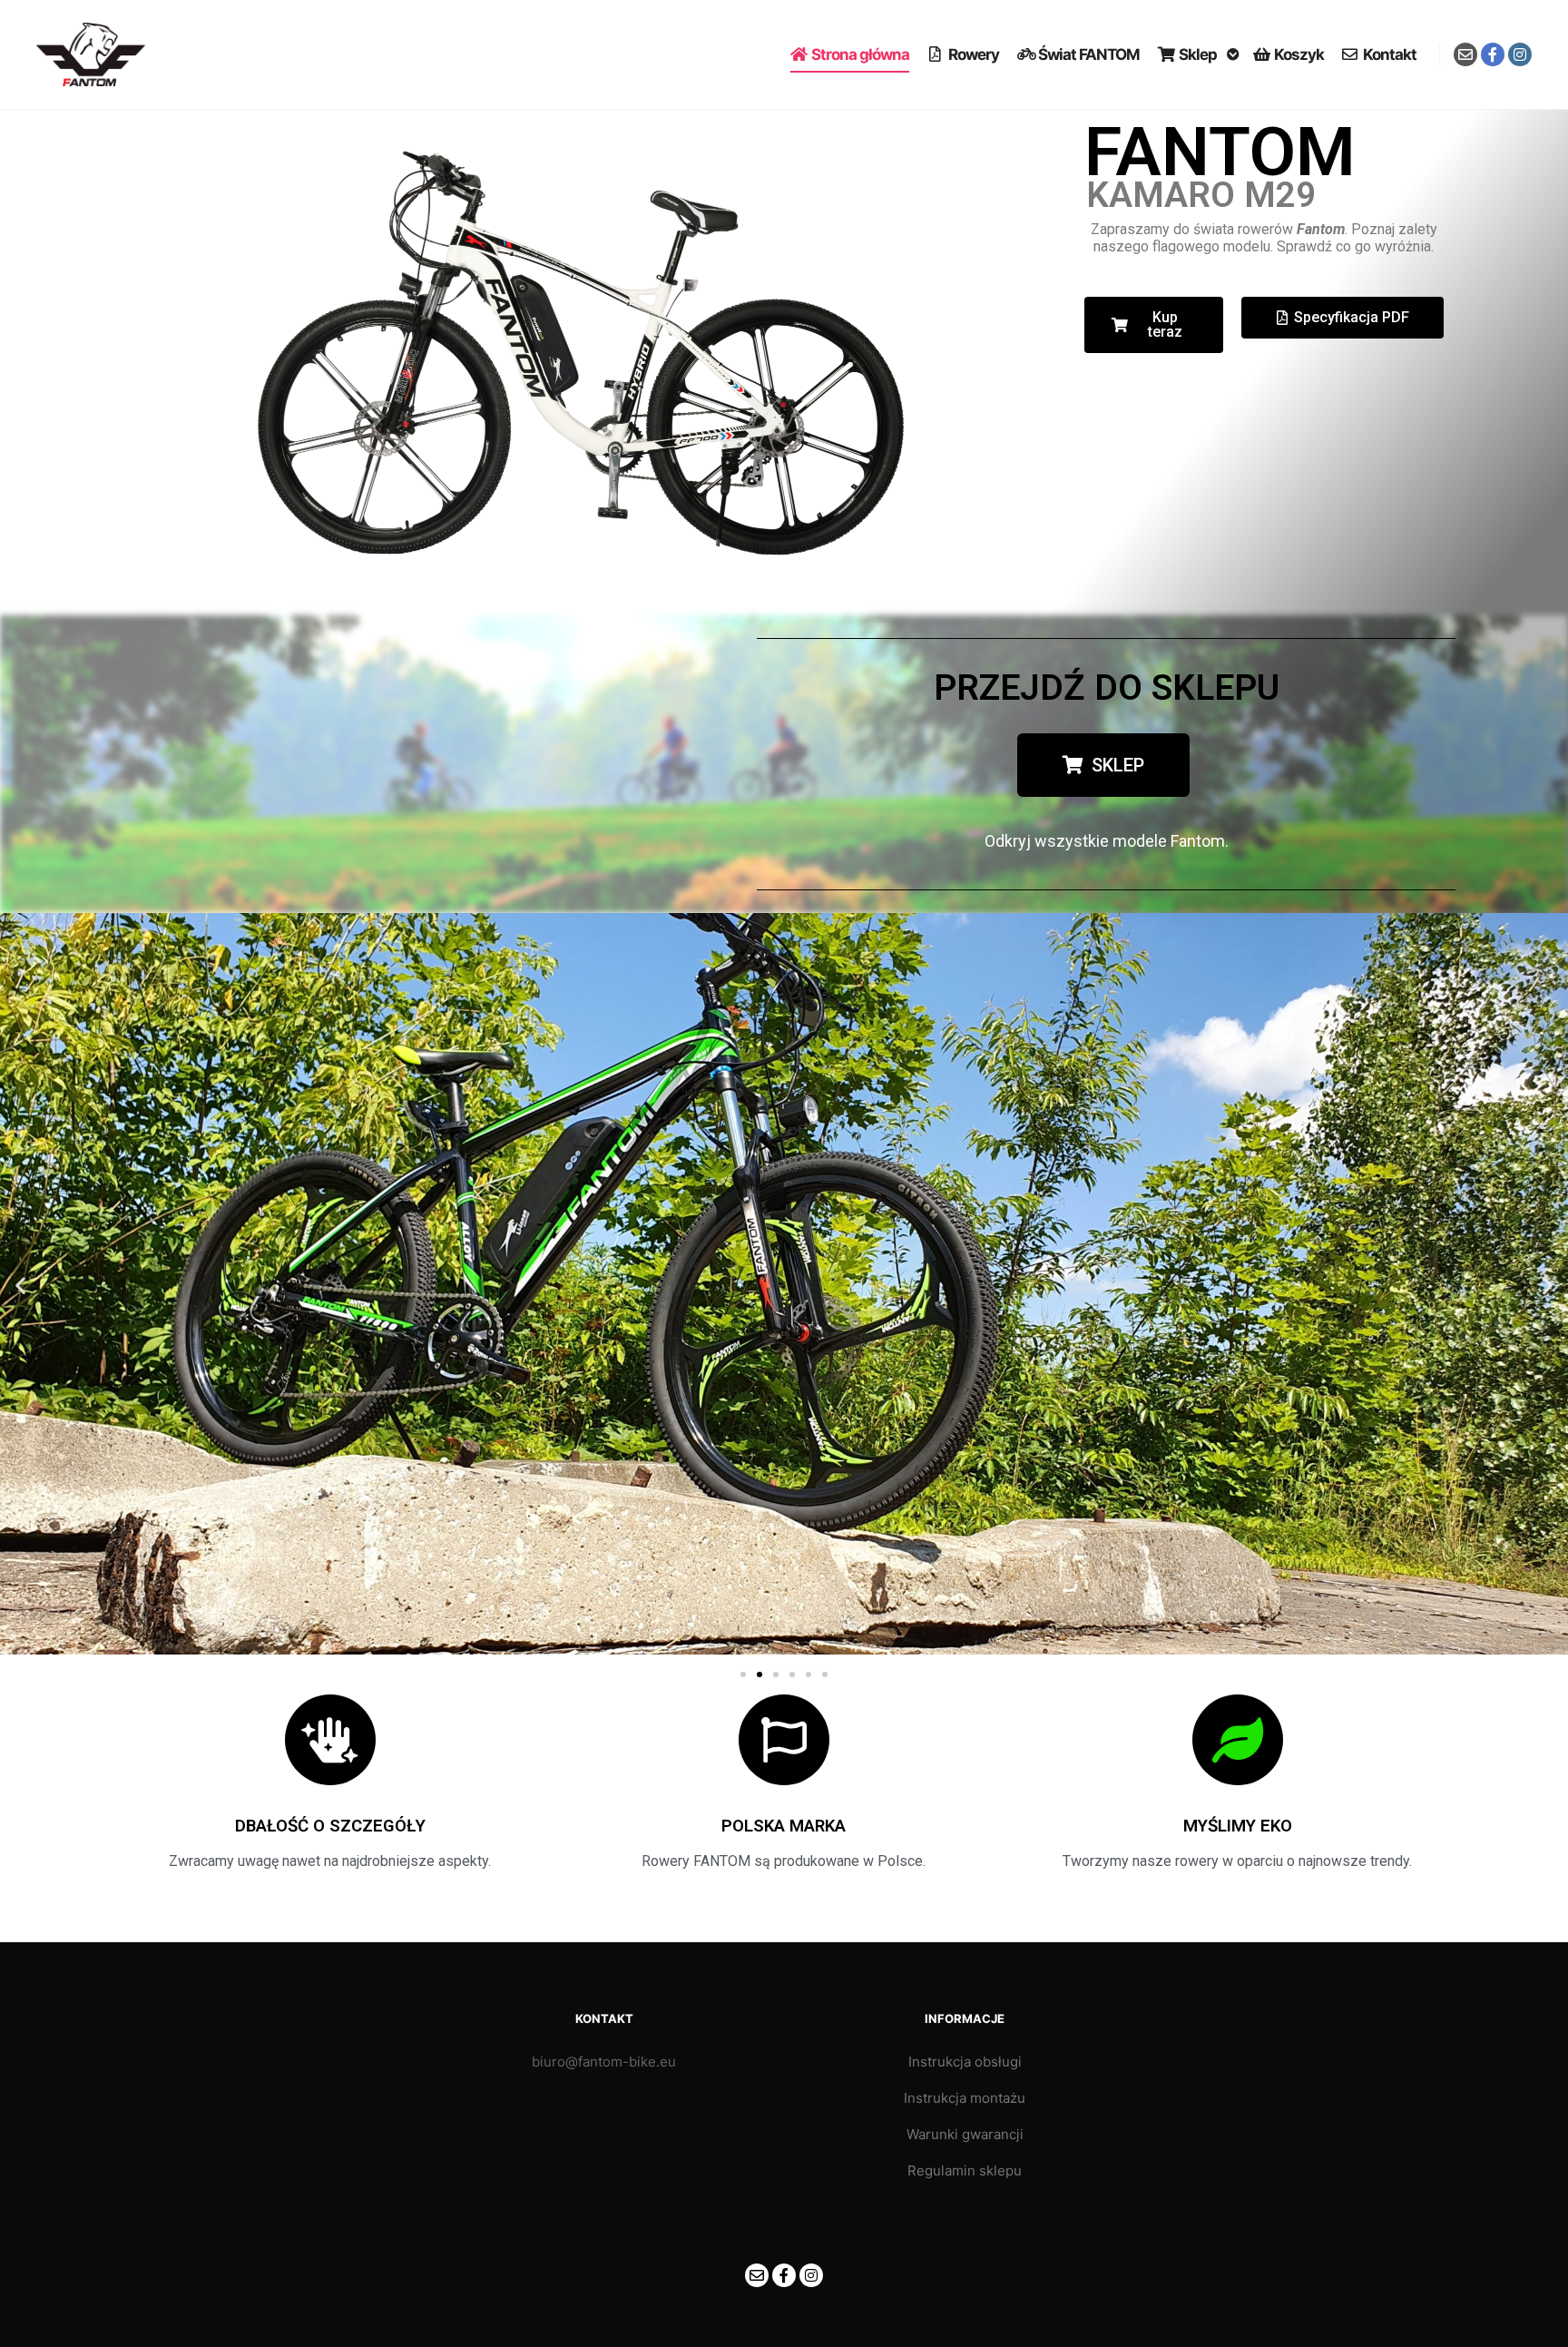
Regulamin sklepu (965, 2170)
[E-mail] (1465, 54)
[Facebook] (1493, 54)
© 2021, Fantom (784, 2321)
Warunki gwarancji (965, 2134)
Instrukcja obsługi (965, 2062)
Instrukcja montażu (965, 2098)
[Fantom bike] (91, 54)
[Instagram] (1520, 54)
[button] (20, 1286)
